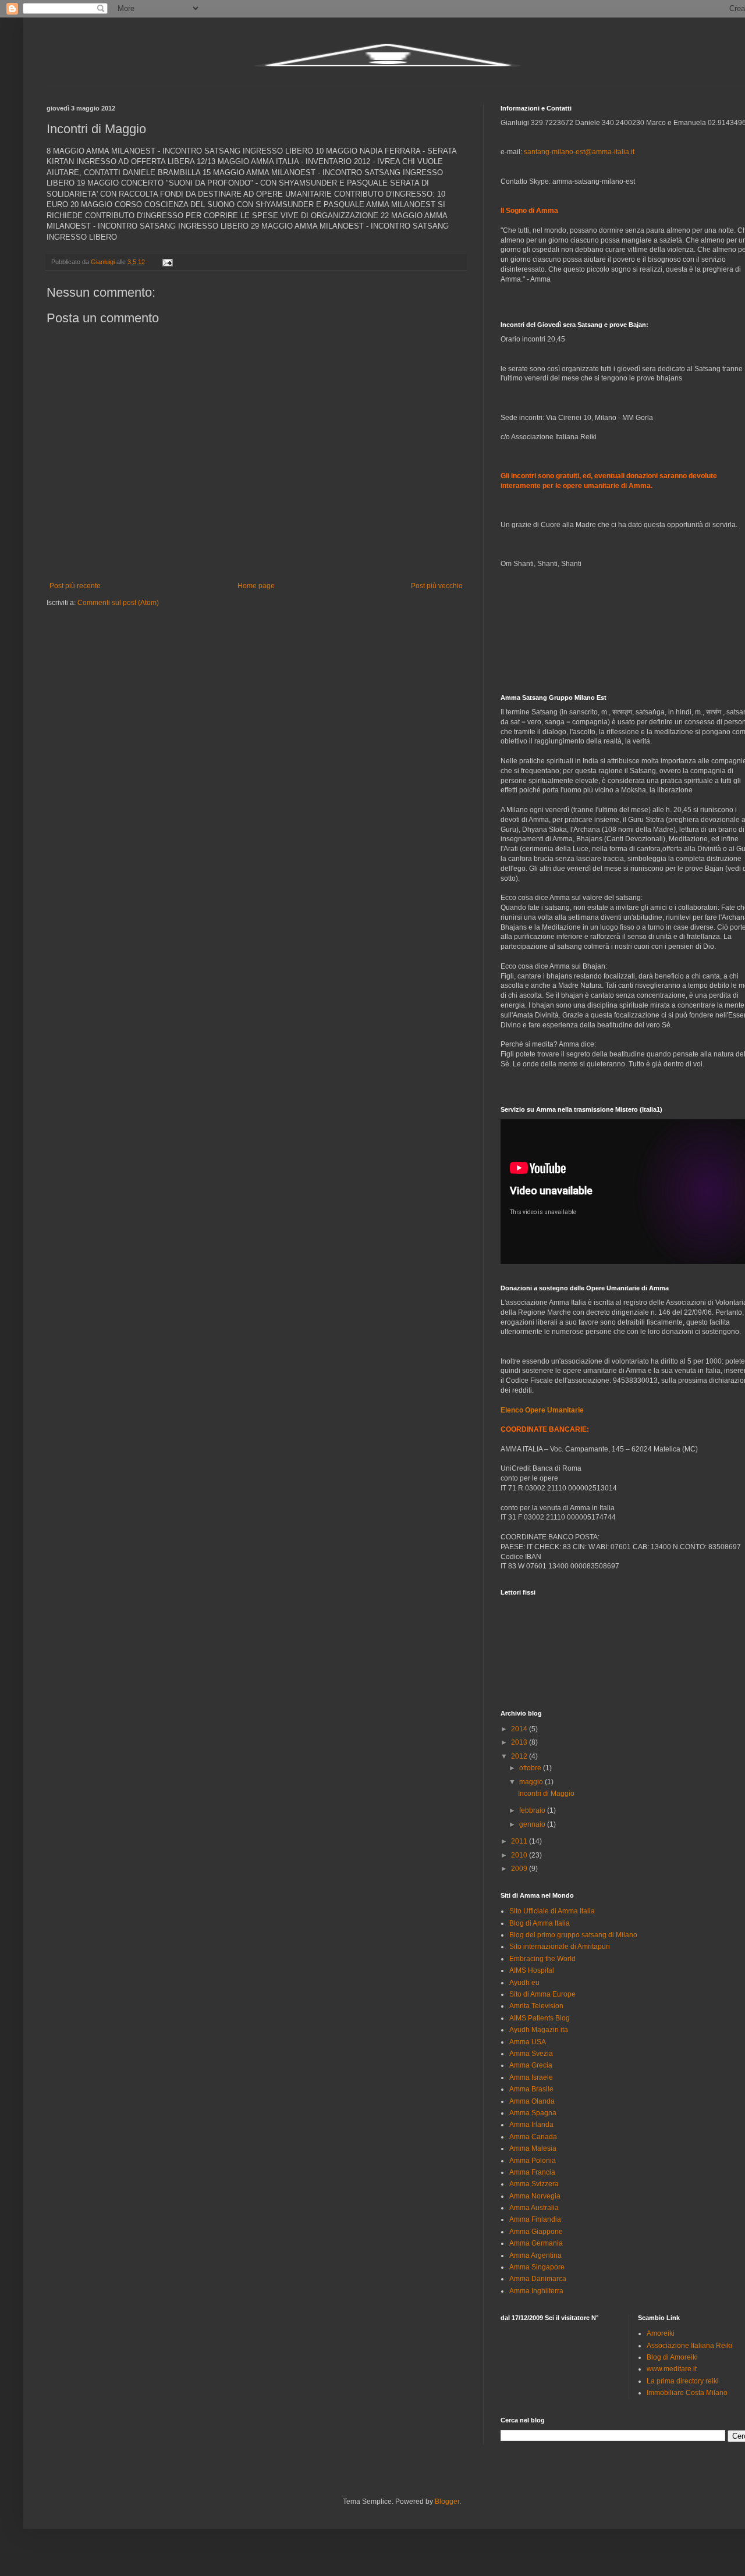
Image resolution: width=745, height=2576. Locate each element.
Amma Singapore (537, 2267)
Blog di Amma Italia (540, 1923)
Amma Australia (534, 2208)
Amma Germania (536, 2243)
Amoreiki (661, 2333)
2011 (520, 1841)
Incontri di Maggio (546, 1794)
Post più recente (75, 586)
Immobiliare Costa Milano (687, 2393)
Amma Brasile (531, 2089)
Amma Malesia (533, 2148)
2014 (520, 1729)
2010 (520, 1855)
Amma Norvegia (535, 2196)
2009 (520, 1869)
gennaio (533, 1824)
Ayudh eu (524, 1983)
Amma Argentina (535, 2255)
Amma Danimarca (538, 2279)
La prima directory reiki (683, 2381)
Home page (256, 586)
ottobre (531, 1768)
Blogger (447, 2502)
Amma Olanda (532, 2101)
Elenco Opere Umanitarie (542, 1410)
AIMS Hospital (532, 1970)
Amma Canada (533, 2137)
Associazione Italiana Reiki (689, 2346)
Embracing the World (542, 1959)
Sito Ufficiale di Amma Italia (552, 1911)
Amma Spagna (533, 2113)
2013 (520, 1742)
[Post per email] (167, 262)
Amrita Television (536, 2006)
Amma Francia (532, 2172)
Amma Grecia (531, 2065)
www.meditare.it (672, 2369)
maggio (532, 1782)
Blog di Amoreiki (672, 2357)
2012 (520, 1756)
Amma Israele (531, 2077)
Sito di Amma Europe (542, 1994)
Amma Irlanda (531, 2125)
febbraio (533, 1810)
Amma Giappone (536, 2232)
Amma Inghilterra (536, 2291)
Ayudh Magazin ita (539, 2030)
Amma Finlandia (535, 2219)
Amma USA (528, 2042)
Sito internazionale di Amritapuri (560, 1947)
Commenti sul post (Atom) (118, 603)
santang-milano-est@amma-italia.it (579, 152)
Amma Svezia (531, 2054)
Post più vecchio (437, 586)
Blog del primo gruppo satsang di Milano (573, 1935)
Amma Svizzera (534, 2184)
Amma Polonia (533, 2161)
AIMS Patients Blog (540, 2018)
